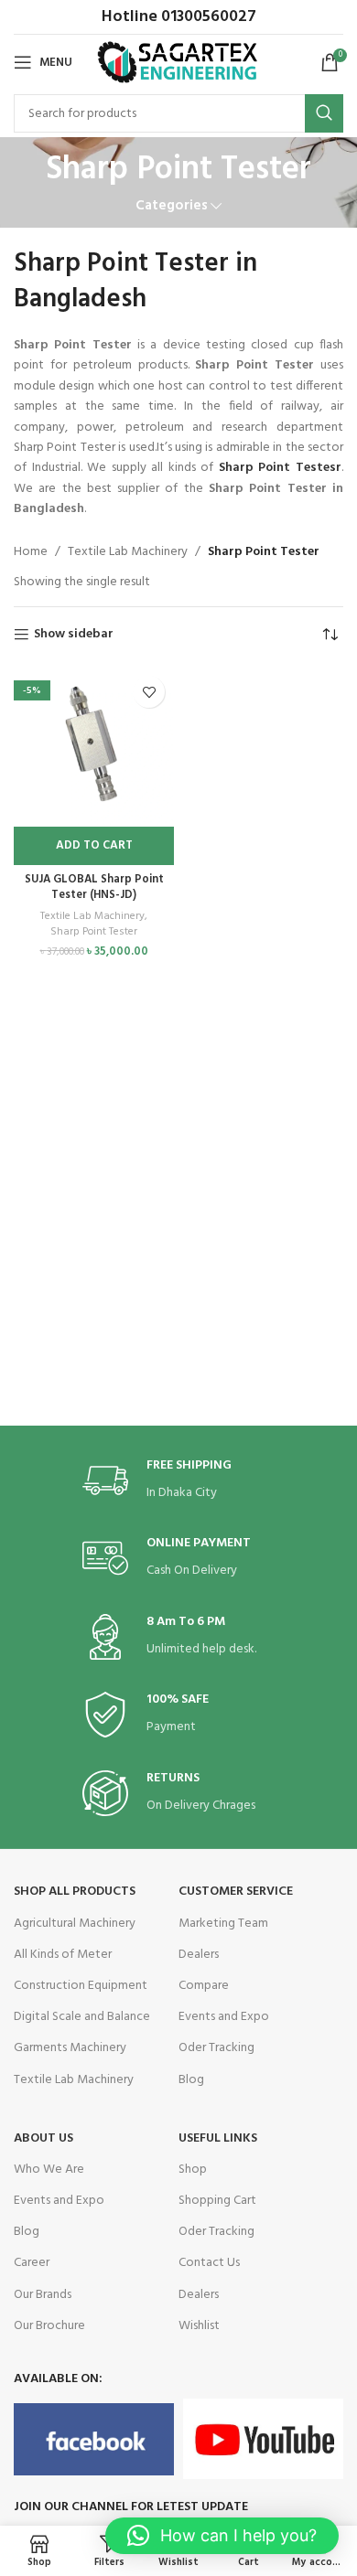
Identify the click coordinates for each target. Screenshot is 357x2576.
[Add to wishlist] (149, 692)
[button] (94, 846)
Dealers (199, 1955)
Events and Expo (224, 2017)
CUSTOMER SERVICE (236, 1892)
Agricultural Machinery (75, 1924)
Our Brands (43, 2295)
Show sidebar (74, 635)
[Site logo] (179, 63)
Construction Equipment (81, 1986)
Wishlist (199, 2326)
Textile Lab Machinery (128, 552)
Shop (193, 2170)
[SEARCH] (324, 113)
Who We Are (49, 2170)
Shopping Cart (217, 2201)
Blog (191, 2080)
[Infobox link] (178, 1481)
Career (32, 2263)
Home (31, 552)
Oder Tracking (216, 2048)
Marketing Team (223, 1924)
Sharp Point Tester (94, 932)
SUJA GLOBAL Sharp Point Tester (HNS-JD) (94, 888)
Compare (204, 1986)
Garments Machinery (70, 2048)
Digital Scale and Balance (82, 2017)
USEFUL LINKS (218, 2138)
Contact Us (209, 2263)
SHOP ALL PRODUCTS (75, 1892)
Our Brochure (49, 2326)
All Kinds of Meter (63, 1955)
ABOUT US (43, 2138)
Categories (172, 206)
